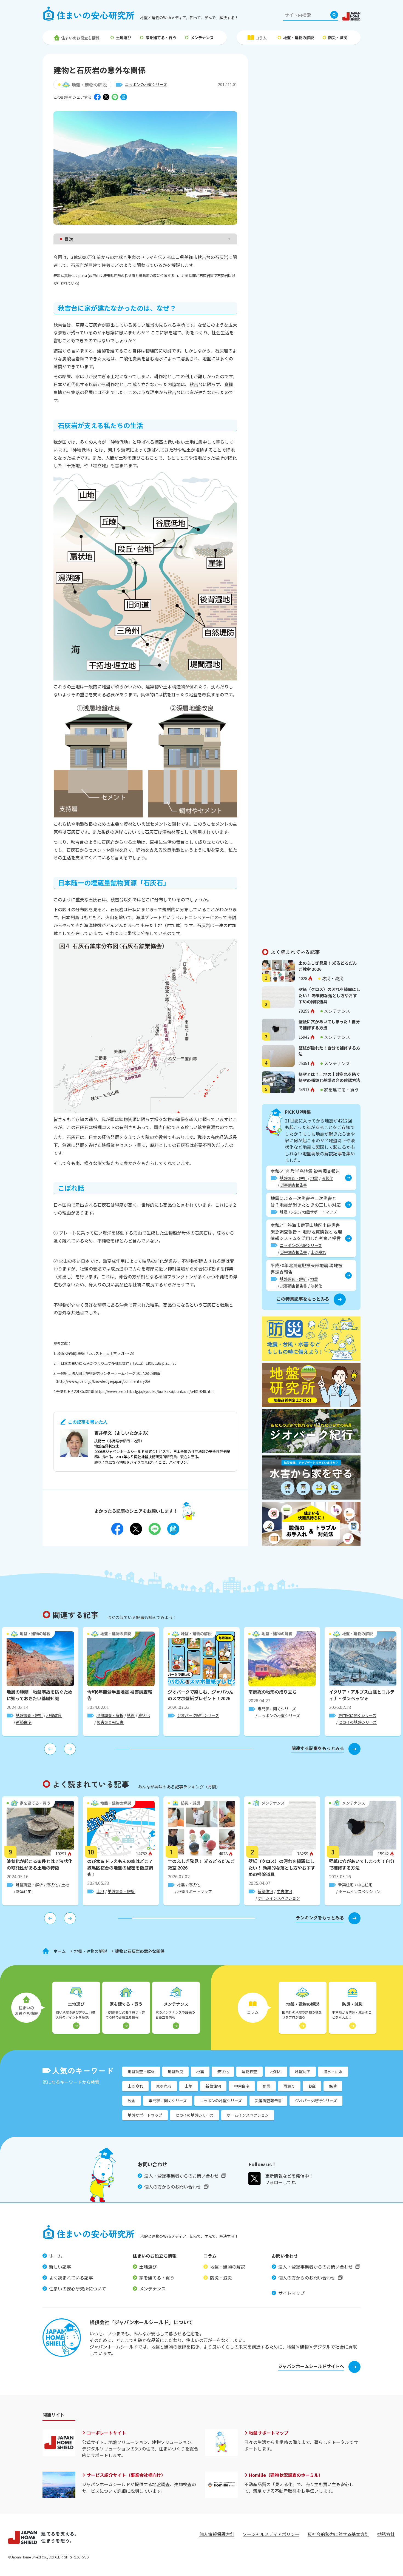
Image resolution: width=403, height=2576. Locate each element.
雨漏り (289, 2086)
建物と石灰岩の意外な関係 (140, 1951)
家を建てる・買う (161, 38)
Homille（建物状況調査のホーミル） (286, 2475)
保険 (333, 2086)
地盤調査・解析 (293, 1178)
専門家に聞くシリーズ (277, 1709)
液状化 (327, 1178)
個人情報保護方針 (217, 2534)
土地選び (124, 38)
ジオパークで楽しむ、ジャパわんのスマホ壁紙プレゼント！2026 (201, 1695)
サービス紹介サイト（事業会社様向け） (126, 2475)
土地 (65, 1885)
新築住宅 (24, 1722)
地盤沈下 (303, 2071)
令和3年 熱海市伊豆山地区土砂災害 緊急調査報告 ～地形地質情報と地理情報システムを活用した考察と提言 (306, 1232)
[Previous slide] (50, 1749)
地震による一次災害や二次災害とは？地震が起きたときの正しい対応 (306, 1201)
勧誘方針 (386, 2534)
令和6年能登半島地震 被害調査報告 (305, 1171)
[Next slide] (70, 1749)
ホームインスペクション (279, 1898)
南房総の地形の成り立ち (273, 1692)
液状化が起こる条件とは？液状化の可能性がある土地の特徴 (39, 1864)
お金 (312, 2086)
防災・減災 (338, 38)
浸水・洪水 (333, 2071)
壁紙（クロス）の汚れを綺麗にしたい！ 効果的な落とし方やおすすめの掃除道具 (329, 995)
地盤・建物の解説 (299, 38)
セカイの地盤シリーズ (358, 1722)
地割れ (276, 2071)
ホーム (60, 1951)
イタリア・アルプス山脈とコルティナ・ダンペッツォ (362, 1695)
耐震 (266, 2086)
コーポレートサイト (106, 2433)
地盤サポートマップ (320, 1212)
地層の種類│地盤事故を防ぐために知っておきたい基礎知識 (39, 1695)
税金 (132, 2101)
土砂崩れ (318, 1252)
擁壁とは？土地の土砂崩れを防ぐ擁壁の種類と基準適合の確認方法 (329, 1077)
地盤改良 (54, 1715)
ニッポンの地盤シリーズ (146, 84)
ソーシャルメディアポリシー (271, 2534)
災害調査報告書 (294, 1185)
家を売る (164, 2086)
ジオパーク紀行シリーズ (198, 1715)
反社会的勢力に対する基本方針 (338, 2534)
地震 (314, 1178)
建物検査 (249, 2071)
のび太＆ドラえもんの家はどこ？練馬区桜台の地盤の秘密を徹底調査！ (120, 1868)
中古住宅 (284, 1891)
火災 (295, 1212)
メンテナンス (202, 38)
